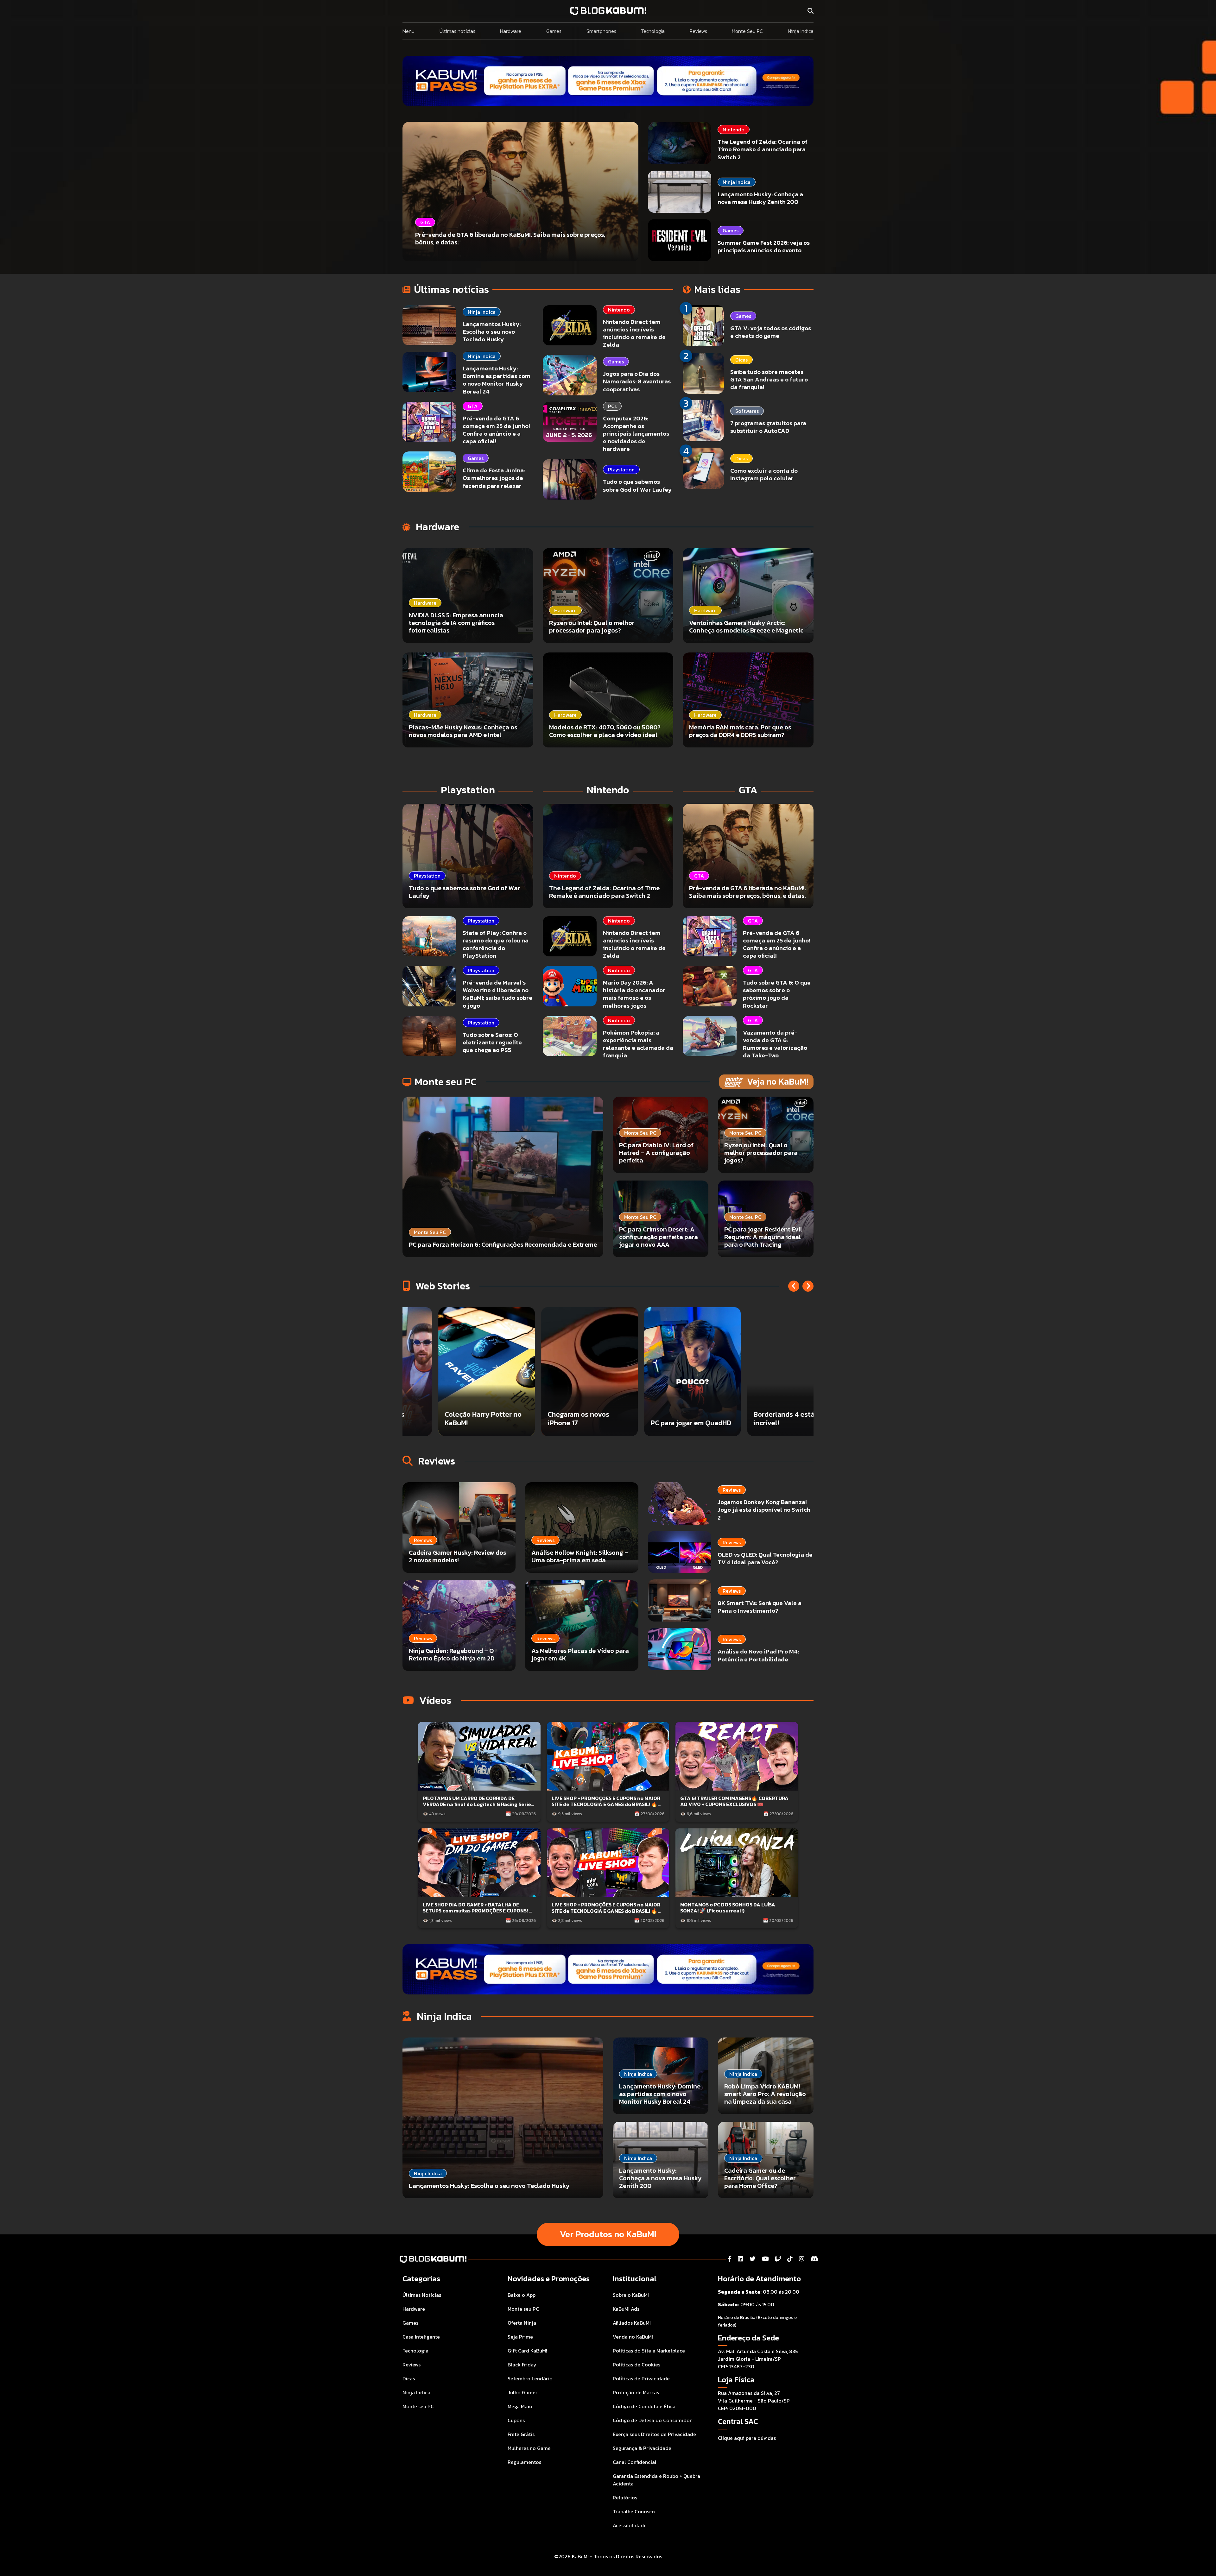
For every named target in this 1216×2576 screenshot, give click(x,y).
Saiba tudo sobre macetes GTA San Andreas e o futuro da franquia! (769, 379)
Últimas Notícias (422, 2295)
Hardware (511, 31)
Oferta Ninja (522, 2323)
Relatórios (625, 2497)
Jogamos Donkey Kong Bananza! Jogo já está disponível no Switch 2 (764, 1510)
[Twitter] (753, 2259)
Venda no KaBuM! (633, 2337)
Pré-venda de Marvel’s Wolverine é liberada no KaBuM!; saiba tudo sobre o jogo (497, 994)
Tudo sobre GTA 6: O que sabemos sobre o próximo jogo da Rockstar (777, 994)
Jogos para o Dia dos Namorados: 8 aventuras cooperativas (637, 381)
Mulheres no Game (529, 2448)
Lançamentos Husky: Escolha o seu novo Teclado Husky (492, 332)
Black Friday (522, 2365)
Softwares (747, 411)
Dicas (741, 360)
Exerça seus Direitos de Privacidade (654, 2434)
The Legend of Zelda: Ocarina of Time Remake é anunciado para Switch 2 (763, 149)
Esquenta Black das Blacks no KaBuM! (443, 1418)
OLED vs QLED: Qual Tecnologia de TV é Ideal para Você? (765, 1558)
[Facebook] (730, 2259)
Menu (408, 31)
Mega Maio (520, 2406)
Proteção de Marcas (636, 2392)
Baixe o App (522, 2295)
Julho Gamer (522, 2392)
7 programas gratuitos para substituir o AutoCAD (768, 427)
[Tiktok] (790, 2259)
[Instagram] (802, 2259)
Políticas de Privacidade (641, 2378)
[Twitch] (778, 2259)
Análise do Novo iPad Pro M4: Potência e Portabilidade (758, 1655)
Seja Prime (520, 2337)
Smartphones (601, 31)
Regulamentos (524, 2462)
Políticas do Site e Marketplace (649, 2351)
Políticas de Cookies (636, 2365)
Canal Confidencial (635, 2462)
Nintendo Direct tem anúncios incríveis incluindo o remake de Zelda (634, 333)
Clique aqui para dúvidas (747, 2438)
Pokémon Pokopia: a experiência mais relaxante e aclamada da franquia (638, 1044)
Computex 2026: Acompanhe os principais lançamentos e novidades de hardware (636, 434)
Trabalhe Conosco (634, 2511)
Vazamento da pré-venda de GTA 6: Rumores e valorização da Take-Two (775, 1044)
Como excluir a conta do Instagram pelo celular (764, 474)
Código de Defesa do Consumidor (652, 2420)
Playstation (621, 469)
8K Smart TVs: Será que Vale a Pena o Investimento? (760, 1607)
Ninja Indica (801, 31)
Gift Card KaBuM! (527, 2351)
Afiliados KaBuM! (632, 2323)
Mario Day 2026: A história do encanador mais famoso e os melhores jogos (634, 994)
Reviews (698, 31)
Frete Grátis (521, 2434)
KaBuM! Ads (626, 2309)
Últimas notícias (457, 31)
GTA (473, 406)
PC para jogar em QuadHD (761, 1423)
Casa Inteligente (421, 2337)
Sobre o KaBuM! (631, 2295)
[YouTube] (765, 2259)
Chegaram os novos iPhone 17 (649, 1418)
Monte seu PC (418, 2406)
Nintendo (734, 129)
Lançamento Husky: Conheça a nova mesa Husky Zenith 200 (760, 198)
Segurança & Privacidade (642, 2448)
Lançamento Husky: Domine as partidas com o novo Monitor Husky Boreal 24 (497, 380)
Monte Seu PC (747, 31)
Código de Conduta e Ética (644, 2406)
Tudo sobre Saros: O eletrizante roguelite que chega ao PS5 (492, 1042)
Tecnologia (653, 31)
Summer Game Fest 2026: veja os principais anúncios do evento (764, 246)
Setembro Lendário (530, 2378)
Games (554, 31)
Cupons (516, 2420)
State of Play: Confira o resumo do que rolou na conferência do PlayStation (496, 944)
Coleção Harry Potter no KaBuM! (553, 1418)
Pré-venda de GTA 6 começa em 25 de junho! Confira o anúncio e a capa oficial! (496, 430)
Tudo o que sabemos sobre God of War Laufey (637, 485)
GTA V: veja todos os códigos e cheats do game (771, 332)
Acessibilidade (630, 2525)
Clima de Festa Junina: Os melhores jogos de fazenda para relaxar (494, 478)
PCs (612, 406)
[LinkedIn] (741, 2259)
